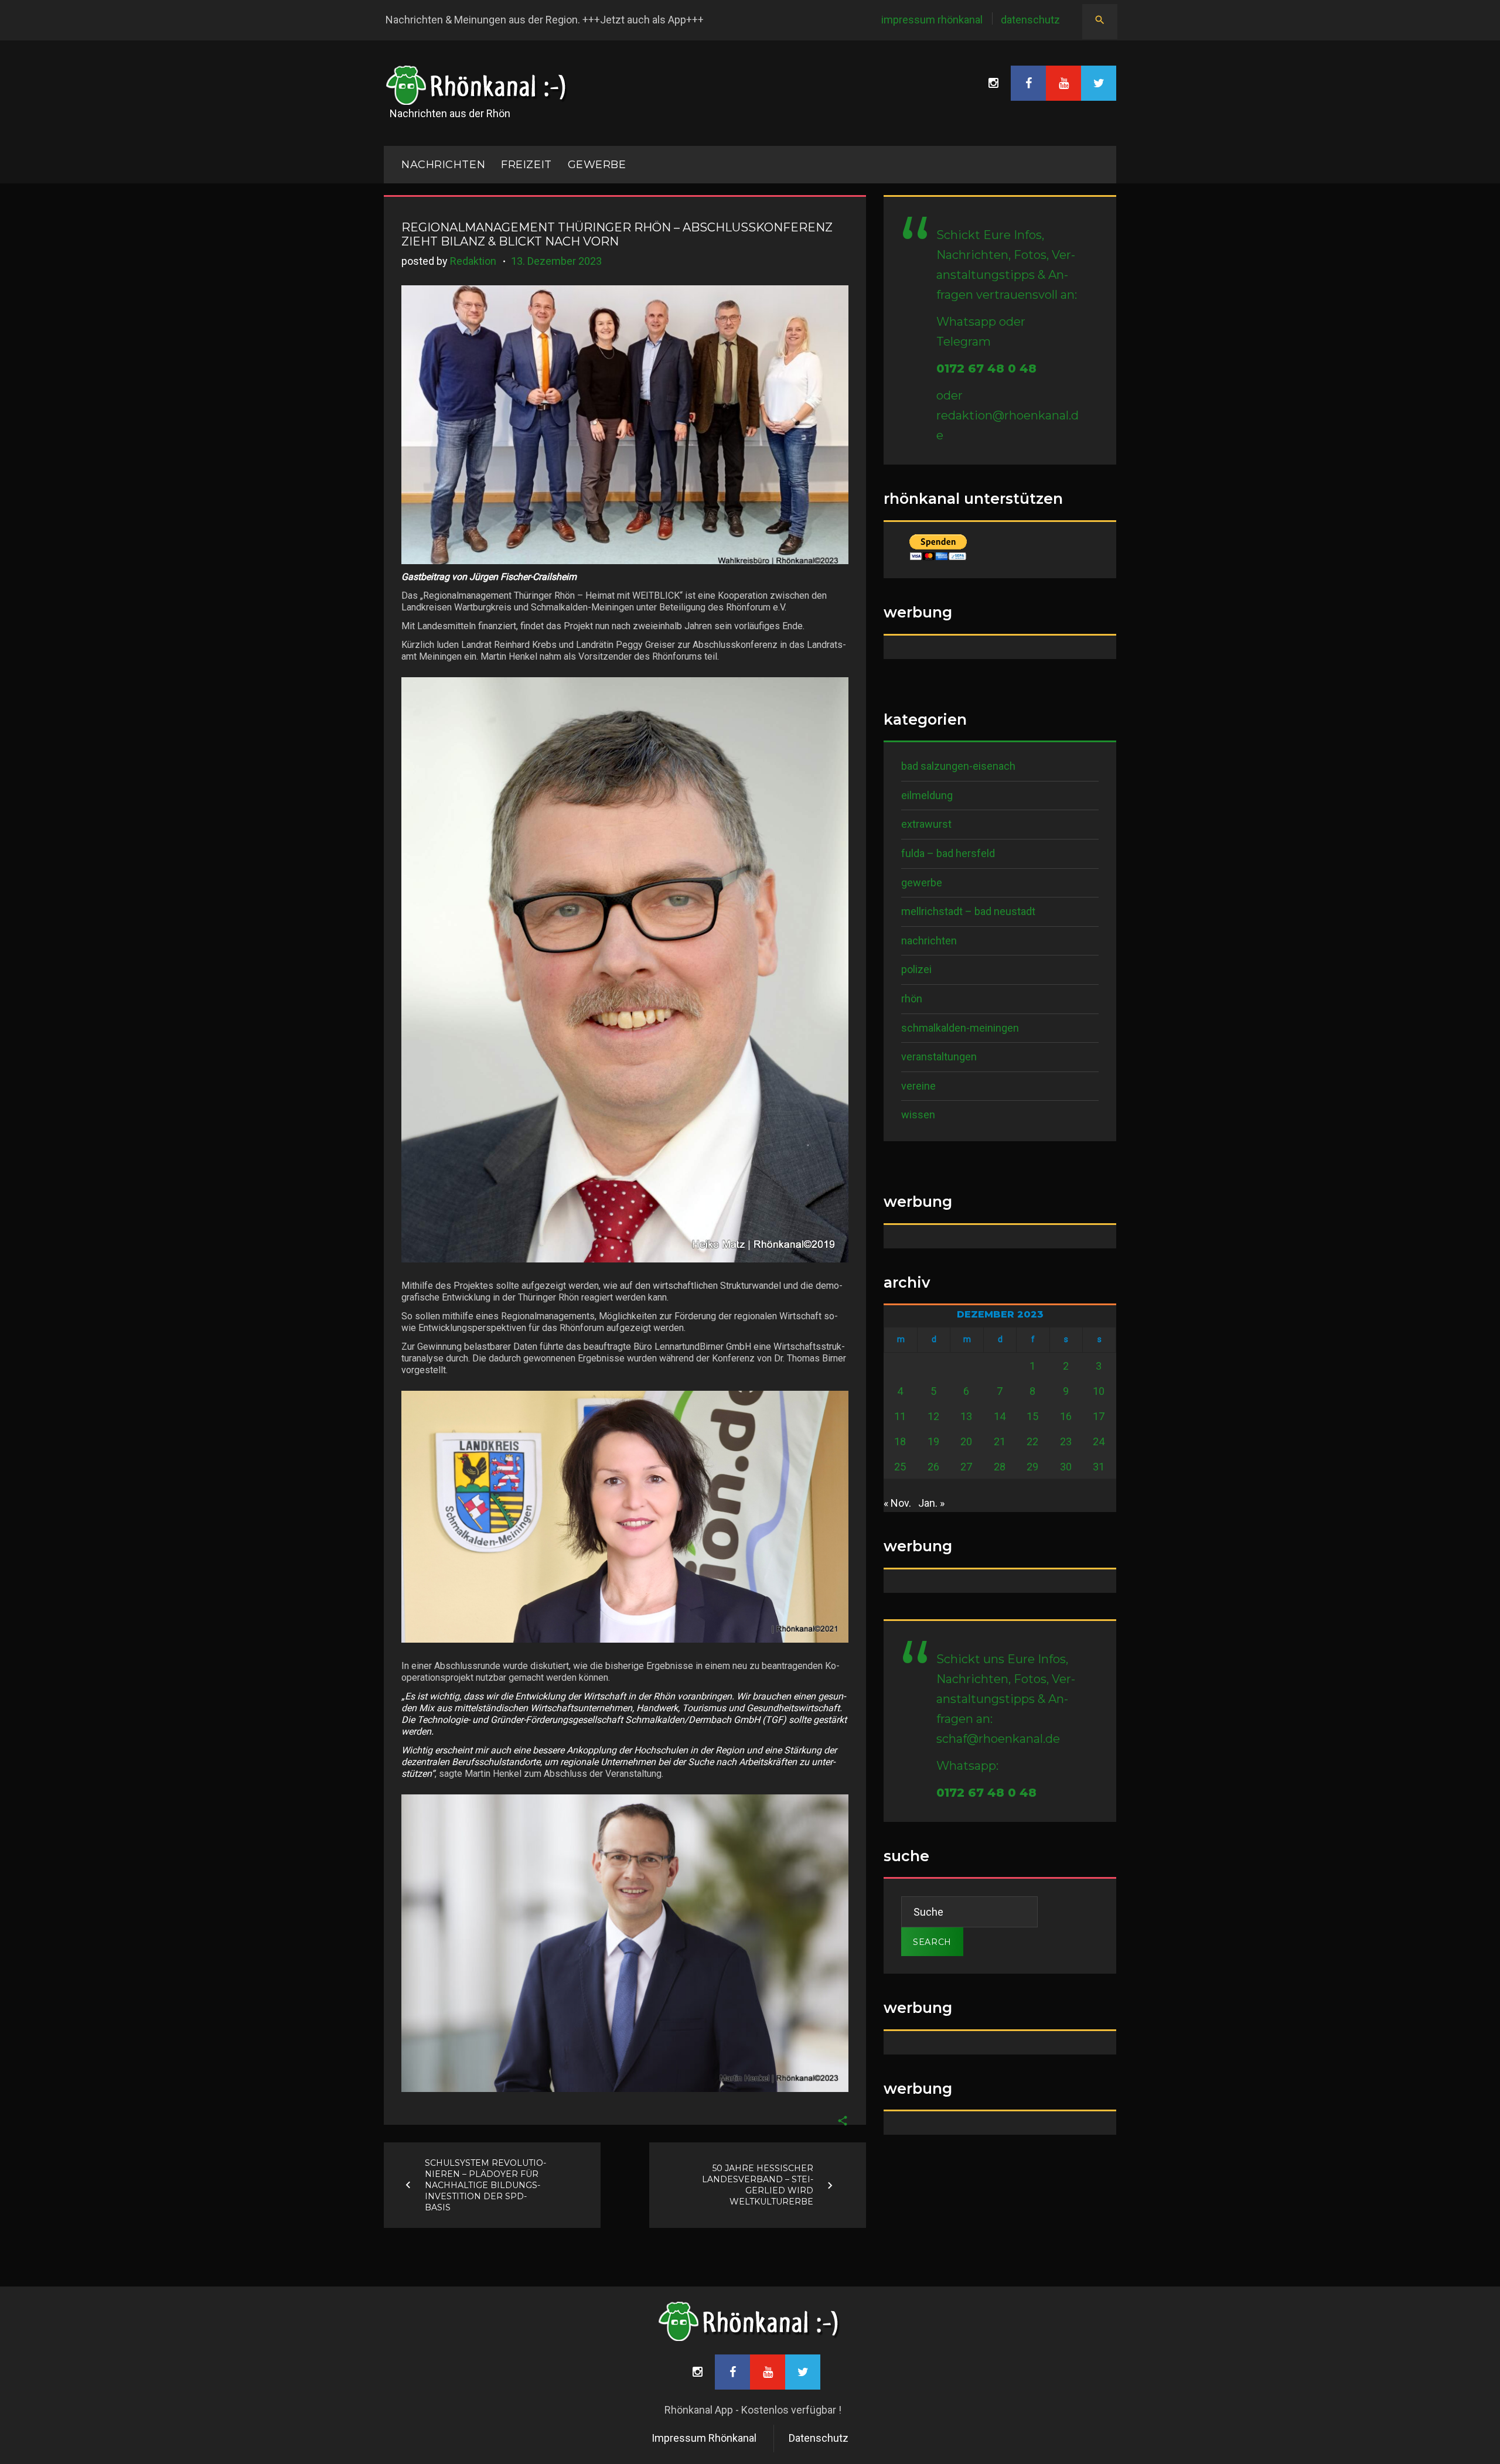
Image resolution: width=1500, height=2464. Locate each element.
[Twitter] (1099, 83)
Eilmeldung (927, 795)
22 (1032, 1441)
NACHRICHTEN (443, 165)
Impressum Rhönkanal (932, 20)
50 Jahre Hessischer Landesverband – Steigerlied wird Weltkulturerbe (758, 2185)
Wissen (918, 1115)
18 (900, 1441)
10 (1099, 1391)
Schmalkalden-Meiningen (960, 1028)
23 (1066, 1441)
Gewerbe (597, 165)
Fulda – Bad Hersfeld (948, 853)
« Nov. (897, 1503)
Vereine (918, 1086)
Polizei (916, 969)
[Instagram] (993, 83)
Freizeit (526, 165)
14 (1000, 1416)
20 (966, 1441)
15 (1032, 1416)
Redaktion (473, 261)
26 (933, 1467)
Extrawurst (926, 824)
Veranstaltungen (939, 1057)
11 (900, 1416)
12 (933, 1416)
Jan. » (931, 1503)
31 (1099, 1467)
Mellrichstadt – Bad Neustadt (968, 911)
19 (933, 1441)
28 (1000, 1467)
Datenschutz (1030, 20)
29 (1032, 1467)
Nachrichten (929, 941)
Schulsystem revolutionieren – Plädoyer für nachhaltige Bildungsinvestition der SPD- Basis (485, 2185)
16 (1066, 1416)
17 (1099, 1416)
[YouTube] (1063, 83)
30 (1066, 1467)
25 (900, 1467)
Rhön (912, 999)
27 (966, 1467)
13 (966, 1416)
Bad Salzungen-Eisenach (958, 766)
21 (1000, 1441)
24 (1099, 1441)
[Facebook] (1028, 83)
